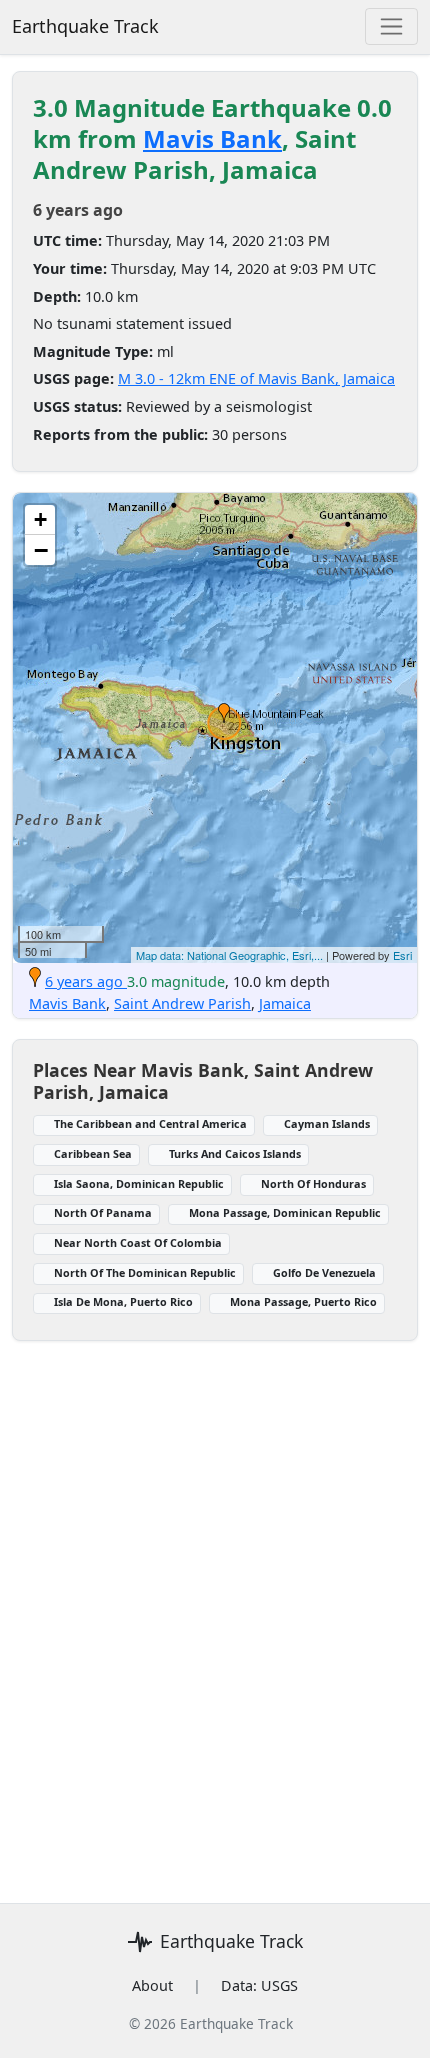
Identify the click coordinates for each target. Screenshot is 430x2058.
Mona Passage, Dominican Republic (285, 1212)
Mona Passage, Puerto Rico (303, 1301)
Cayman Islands (327, 1123)
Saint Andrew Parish (182, 1003)
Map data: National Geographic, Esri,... (229, 955)
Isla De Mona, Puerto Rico (123, 1301)
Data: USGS (259, 1985)
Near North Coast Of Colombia (138, 1242)
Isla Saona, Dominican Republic (139, 1183)
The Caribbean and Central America (150, 1123)
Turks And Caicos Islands (235, 1153)
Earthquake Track (85, 26)
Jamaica (285, 1003)
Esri (402, 955)
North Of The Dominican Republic (145, 1272)
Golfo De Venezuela (324, 1272)
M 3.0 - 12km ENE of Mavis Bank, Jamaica (256, 378)
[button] (224, 713)
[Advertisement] (215, 1610)
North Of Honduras (313, 1183)
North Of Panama (103, 1212)
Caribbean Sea (93, 1153)
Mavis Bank (212, 138)
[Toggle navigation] (391, 26)
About (152, 1985)
